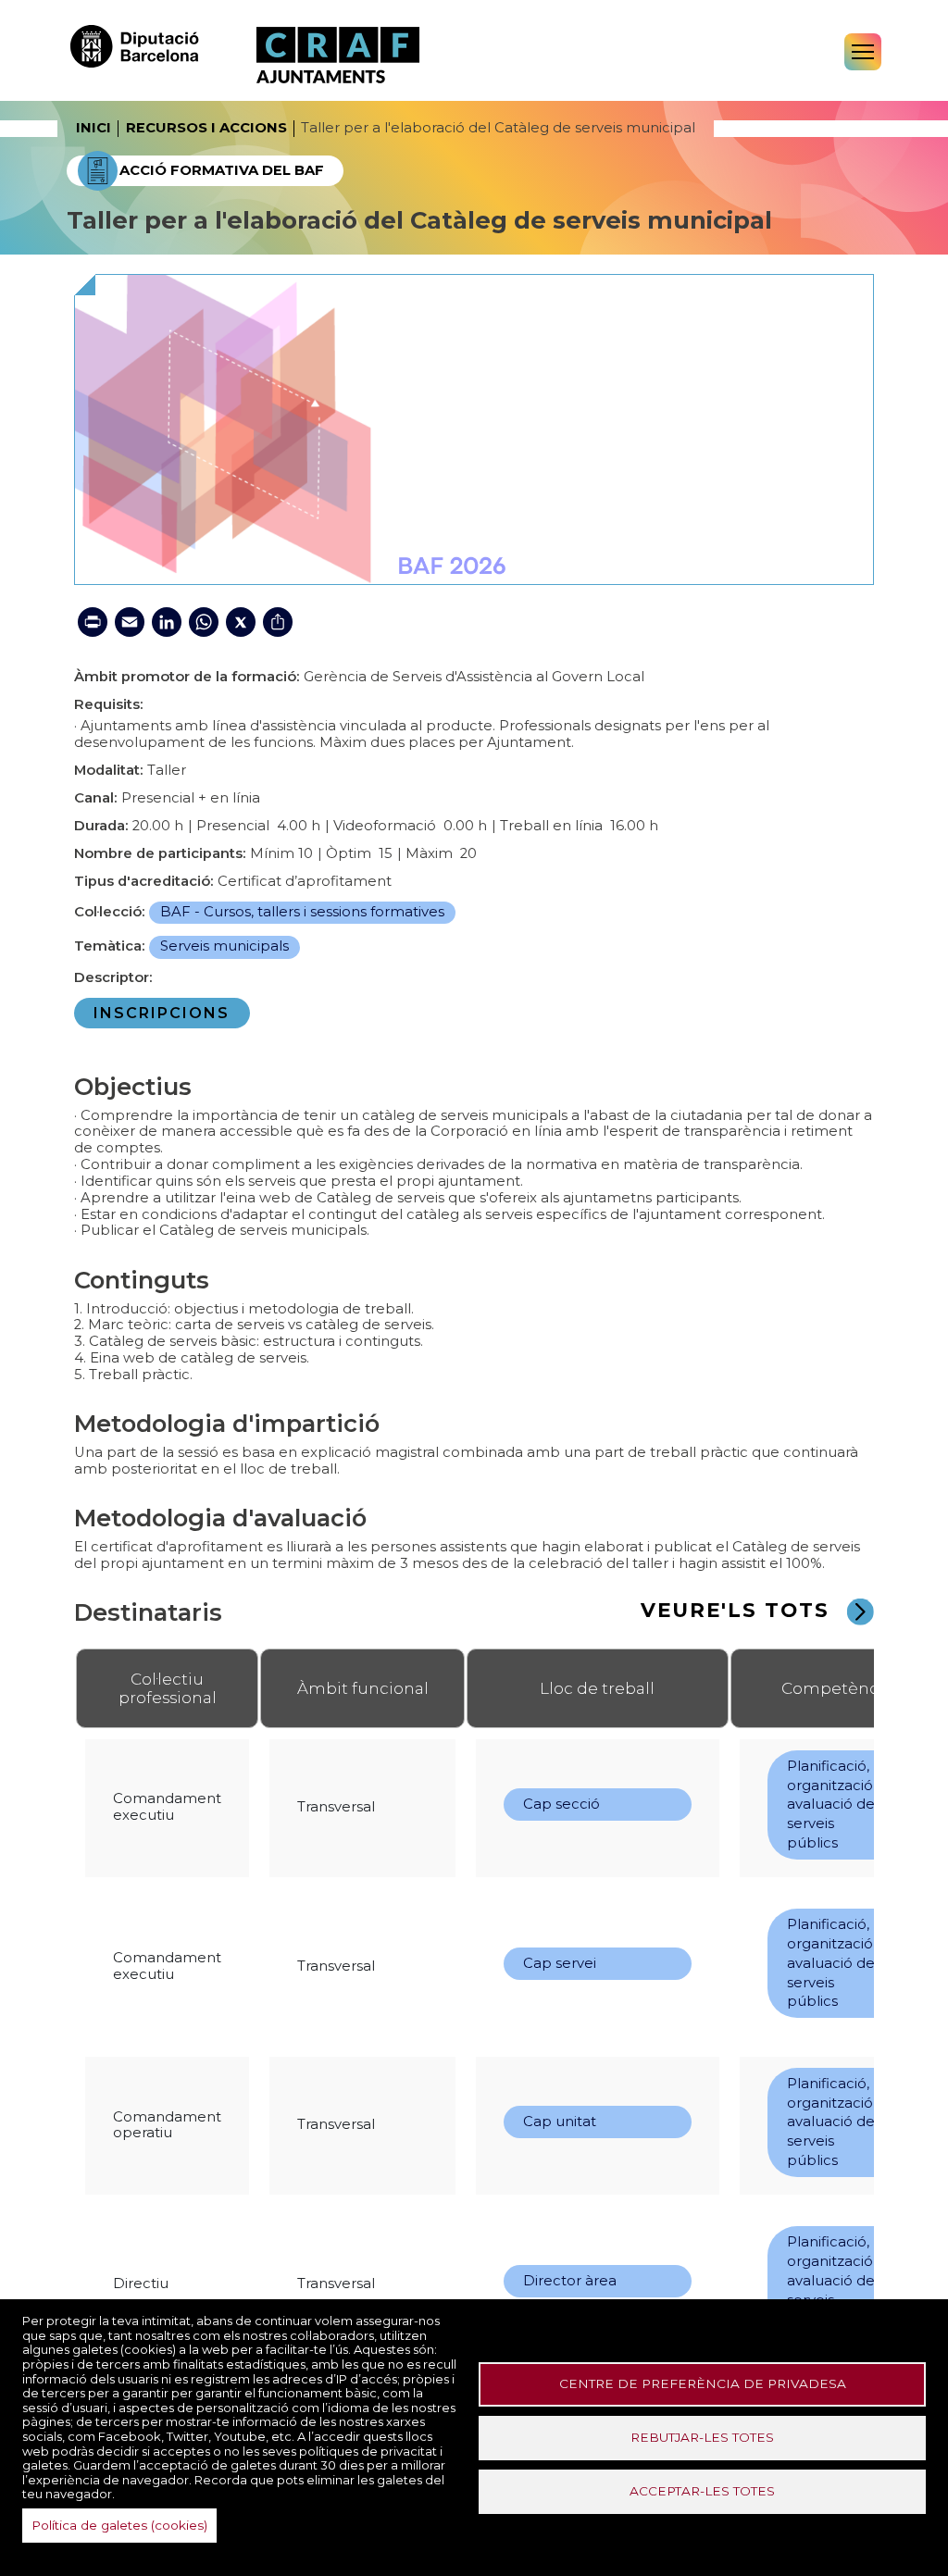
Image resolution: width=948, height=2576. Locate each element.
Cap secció (561, 1804)
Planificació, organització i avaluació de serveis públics (833, 1804)
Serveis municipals (225, 946)
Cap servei (560, 1963)
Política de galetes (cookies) (119, 2525)
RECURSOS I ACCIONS (206, 128)
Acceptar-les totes (702, 2491)
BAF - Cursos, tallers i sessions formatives (302, 912)
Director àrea (570, 2281)
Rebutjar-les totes (702, 2437)
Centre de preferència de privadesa (703, 2383)
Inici (94, 128)
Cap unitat (560, 2122)
